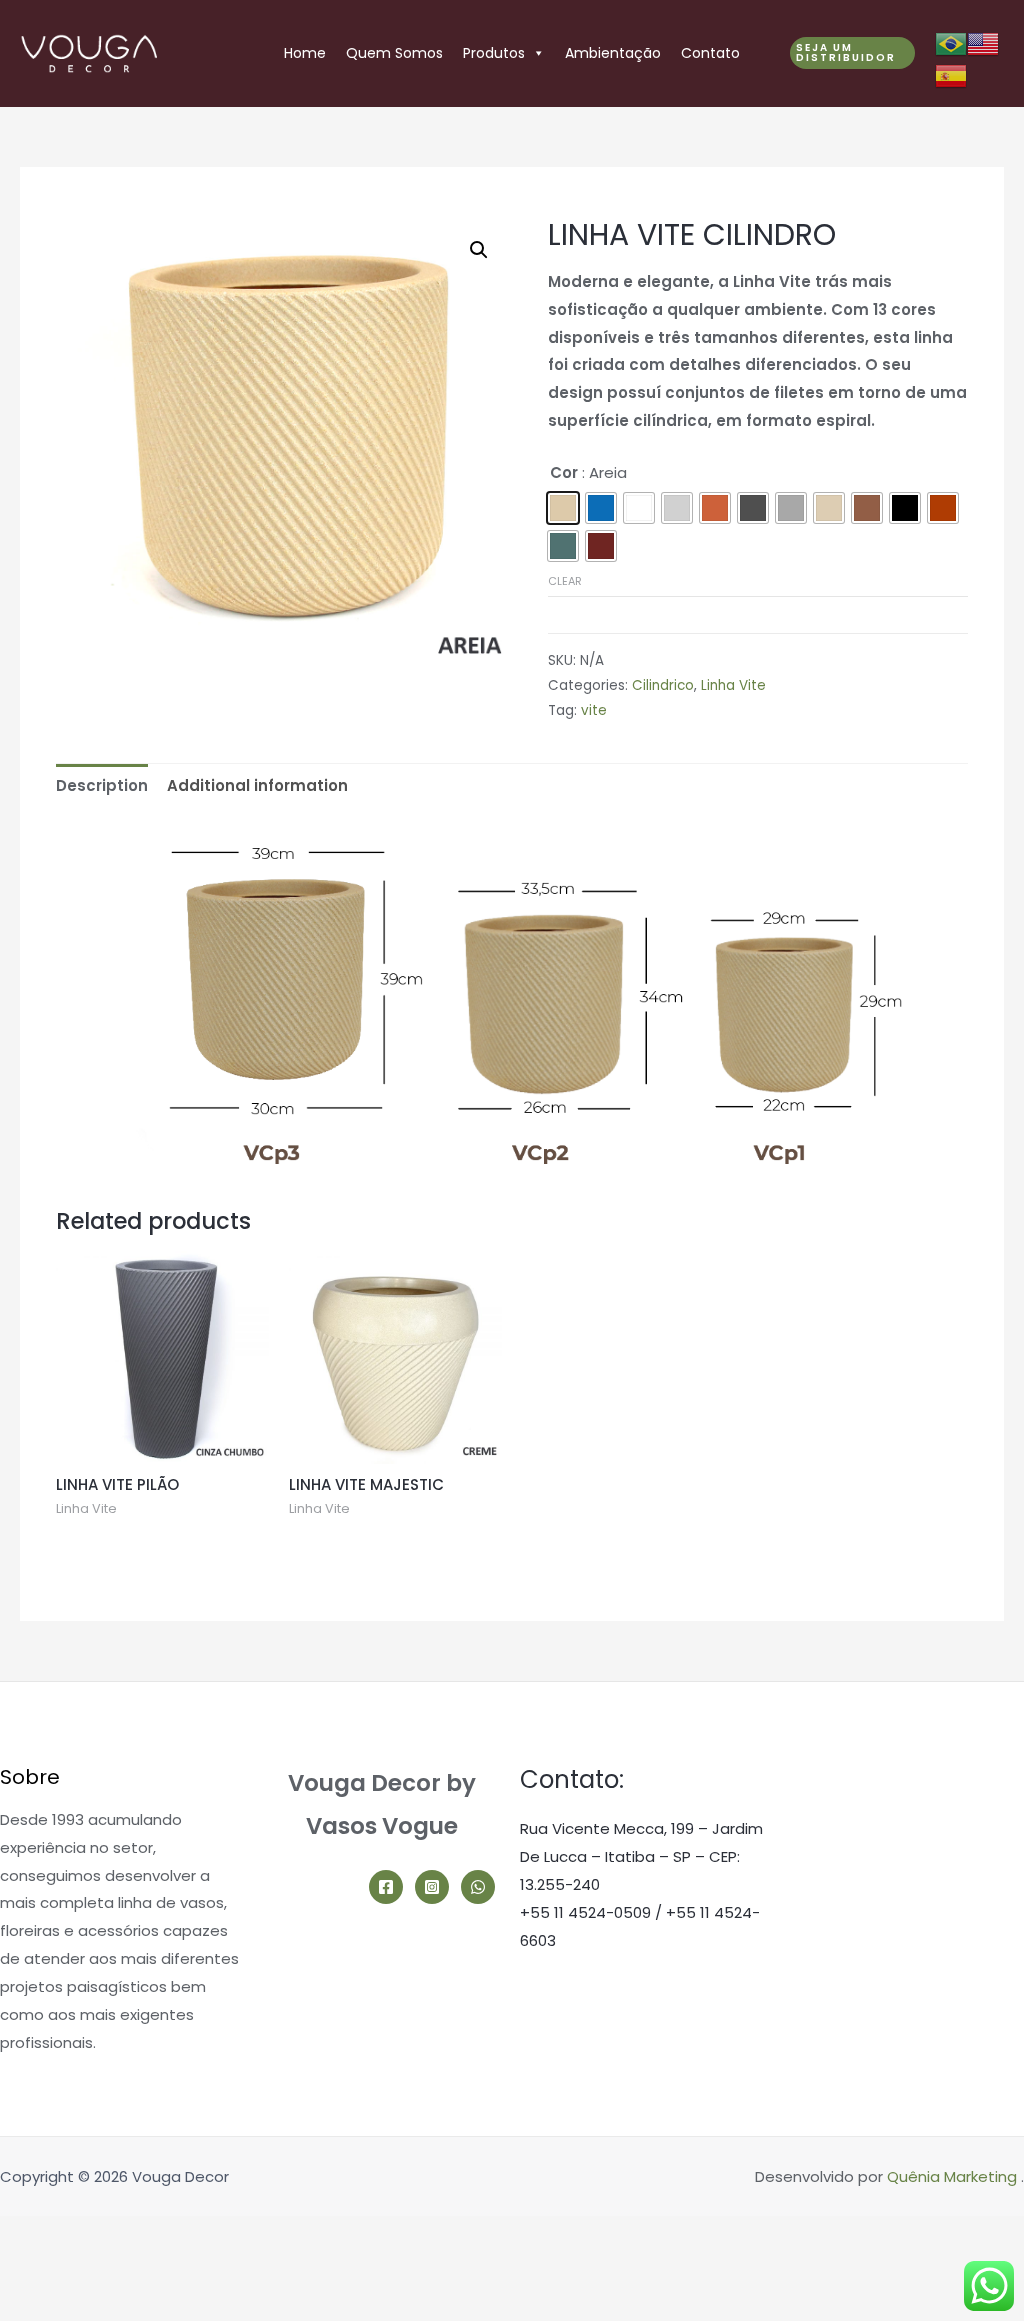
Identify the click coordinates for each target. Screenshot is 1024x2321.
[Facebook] (386, 1887)
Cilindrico (663, 685)
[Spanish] (951, 74)
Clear (565, 581)
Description (102, 785)
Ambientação (613, 53)
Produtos (494, 53)
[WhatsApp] (478, 1887)
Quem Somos (394, 53)
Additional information (257, 785)
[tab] (102, 785)
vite (594, 710)
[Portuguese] (951, 42)
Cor (564, 472)
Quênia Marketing (952, 2176)
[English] (983, 42)
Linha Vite (733, 685)
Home (305, 53)
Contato (710, 53)
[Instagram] (432, 1887)
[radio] (563, 508)
